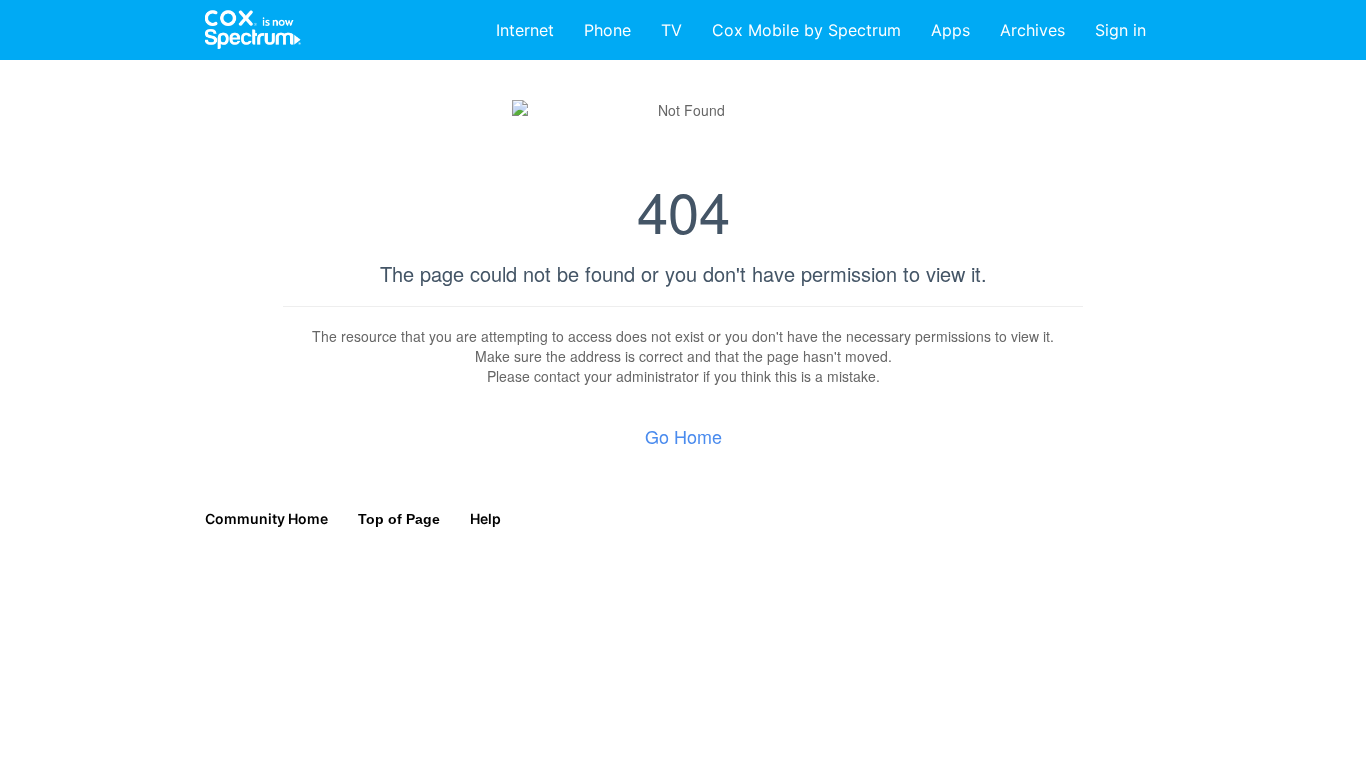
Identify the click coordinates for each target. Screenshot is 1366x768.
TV (671, 30)
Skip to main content (83, 14)
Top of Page (399, 519)
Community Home (266, 518)
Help (485, 518)
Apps (950, 30)
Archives (1032, 30)
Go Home (683, 436)
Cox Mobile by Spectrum (806, 30)
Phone (607, 30)
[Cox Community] (254, 30)
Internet (525, 30)
